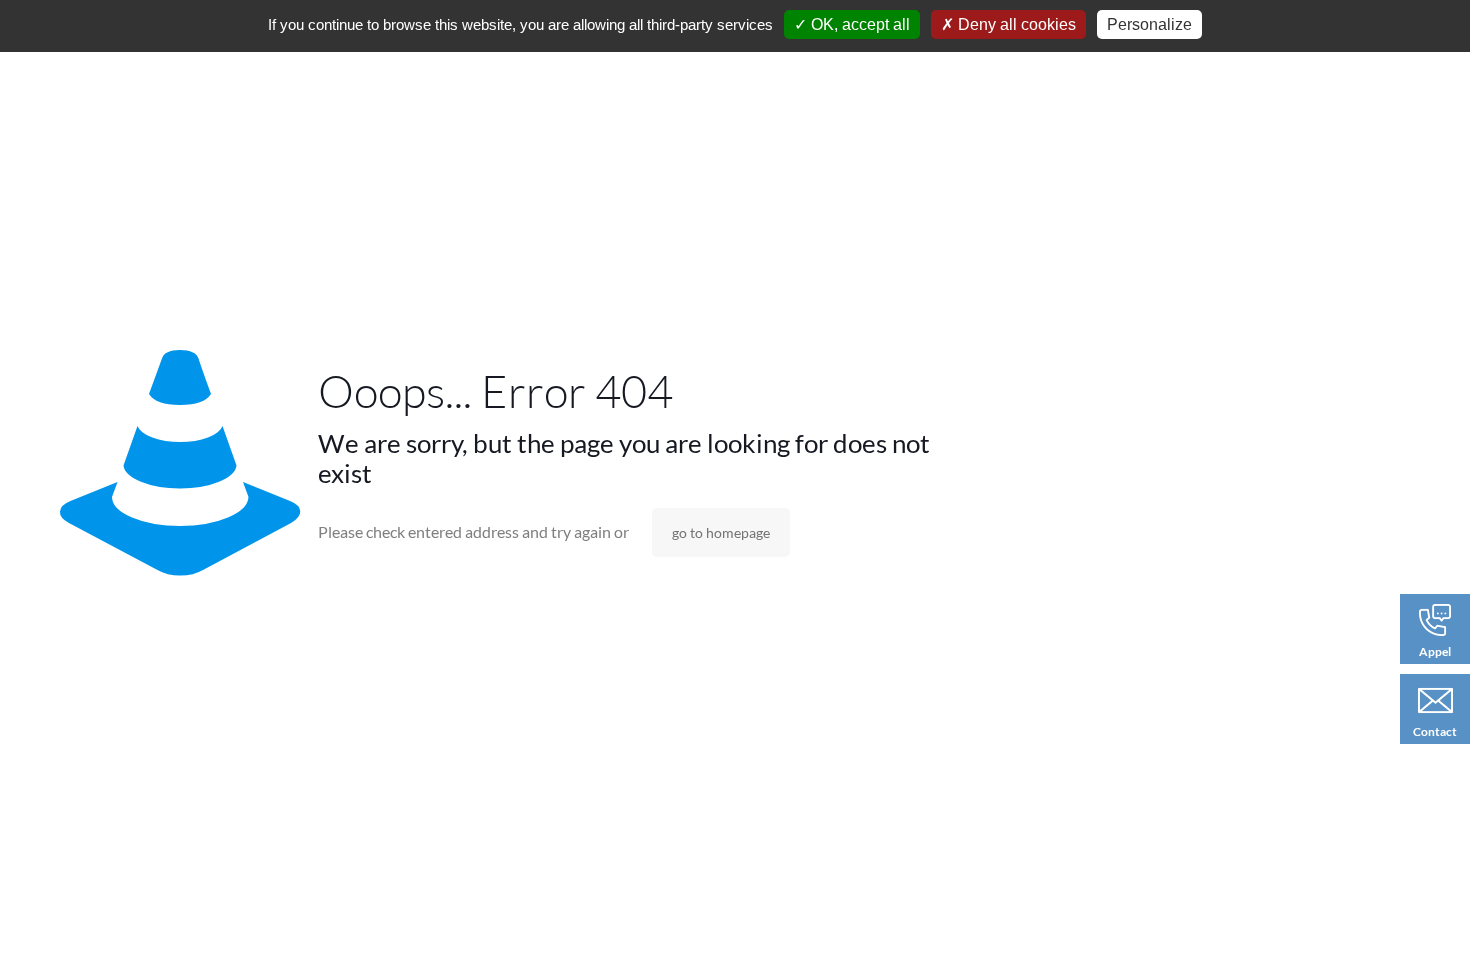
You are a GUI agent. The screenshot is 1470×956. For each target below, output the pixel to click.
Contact (1435, 731)
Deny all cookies (1015, 24)
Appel (1435, 651)
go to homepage (721, 532)
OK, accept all (858, 24)
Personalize (1149, 24)
